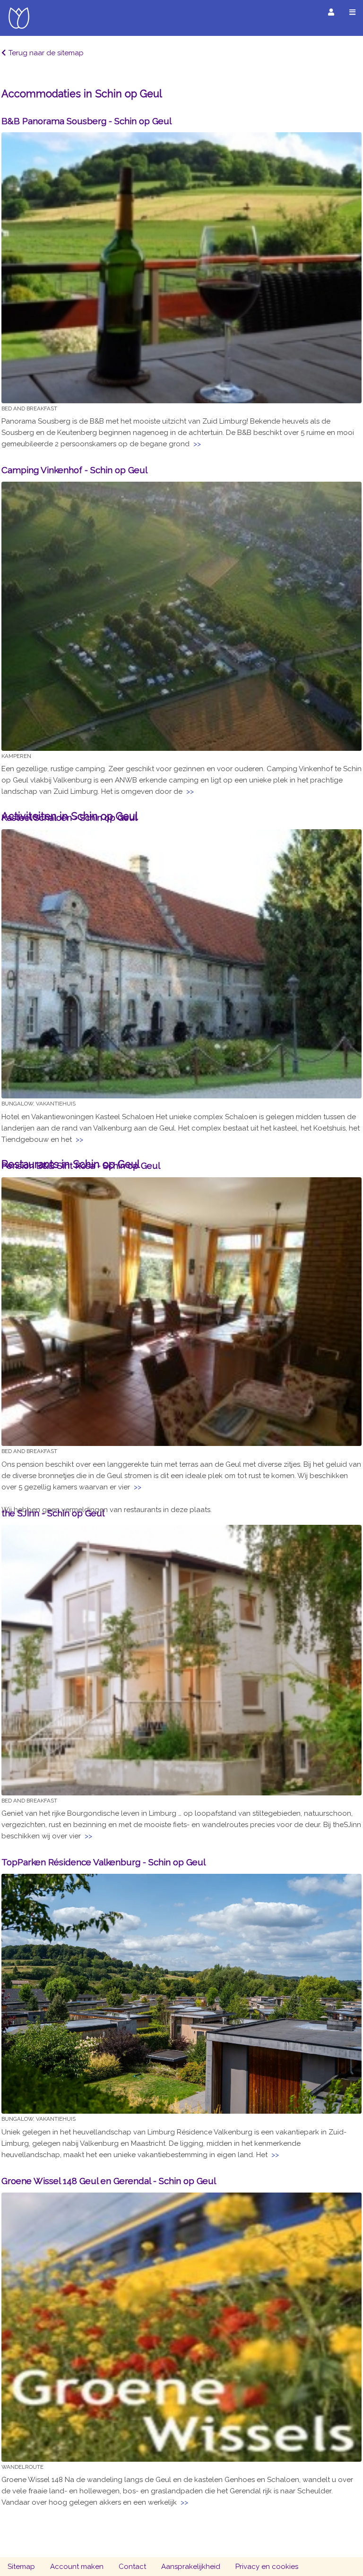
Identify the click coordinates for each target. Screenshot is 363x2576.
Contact (132, 2567)
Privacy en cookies (267, 2567)
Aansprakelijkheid (191, 2567)
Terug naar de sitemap (46, 53)
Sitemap (21, 2567)
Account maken (77, 2567)
